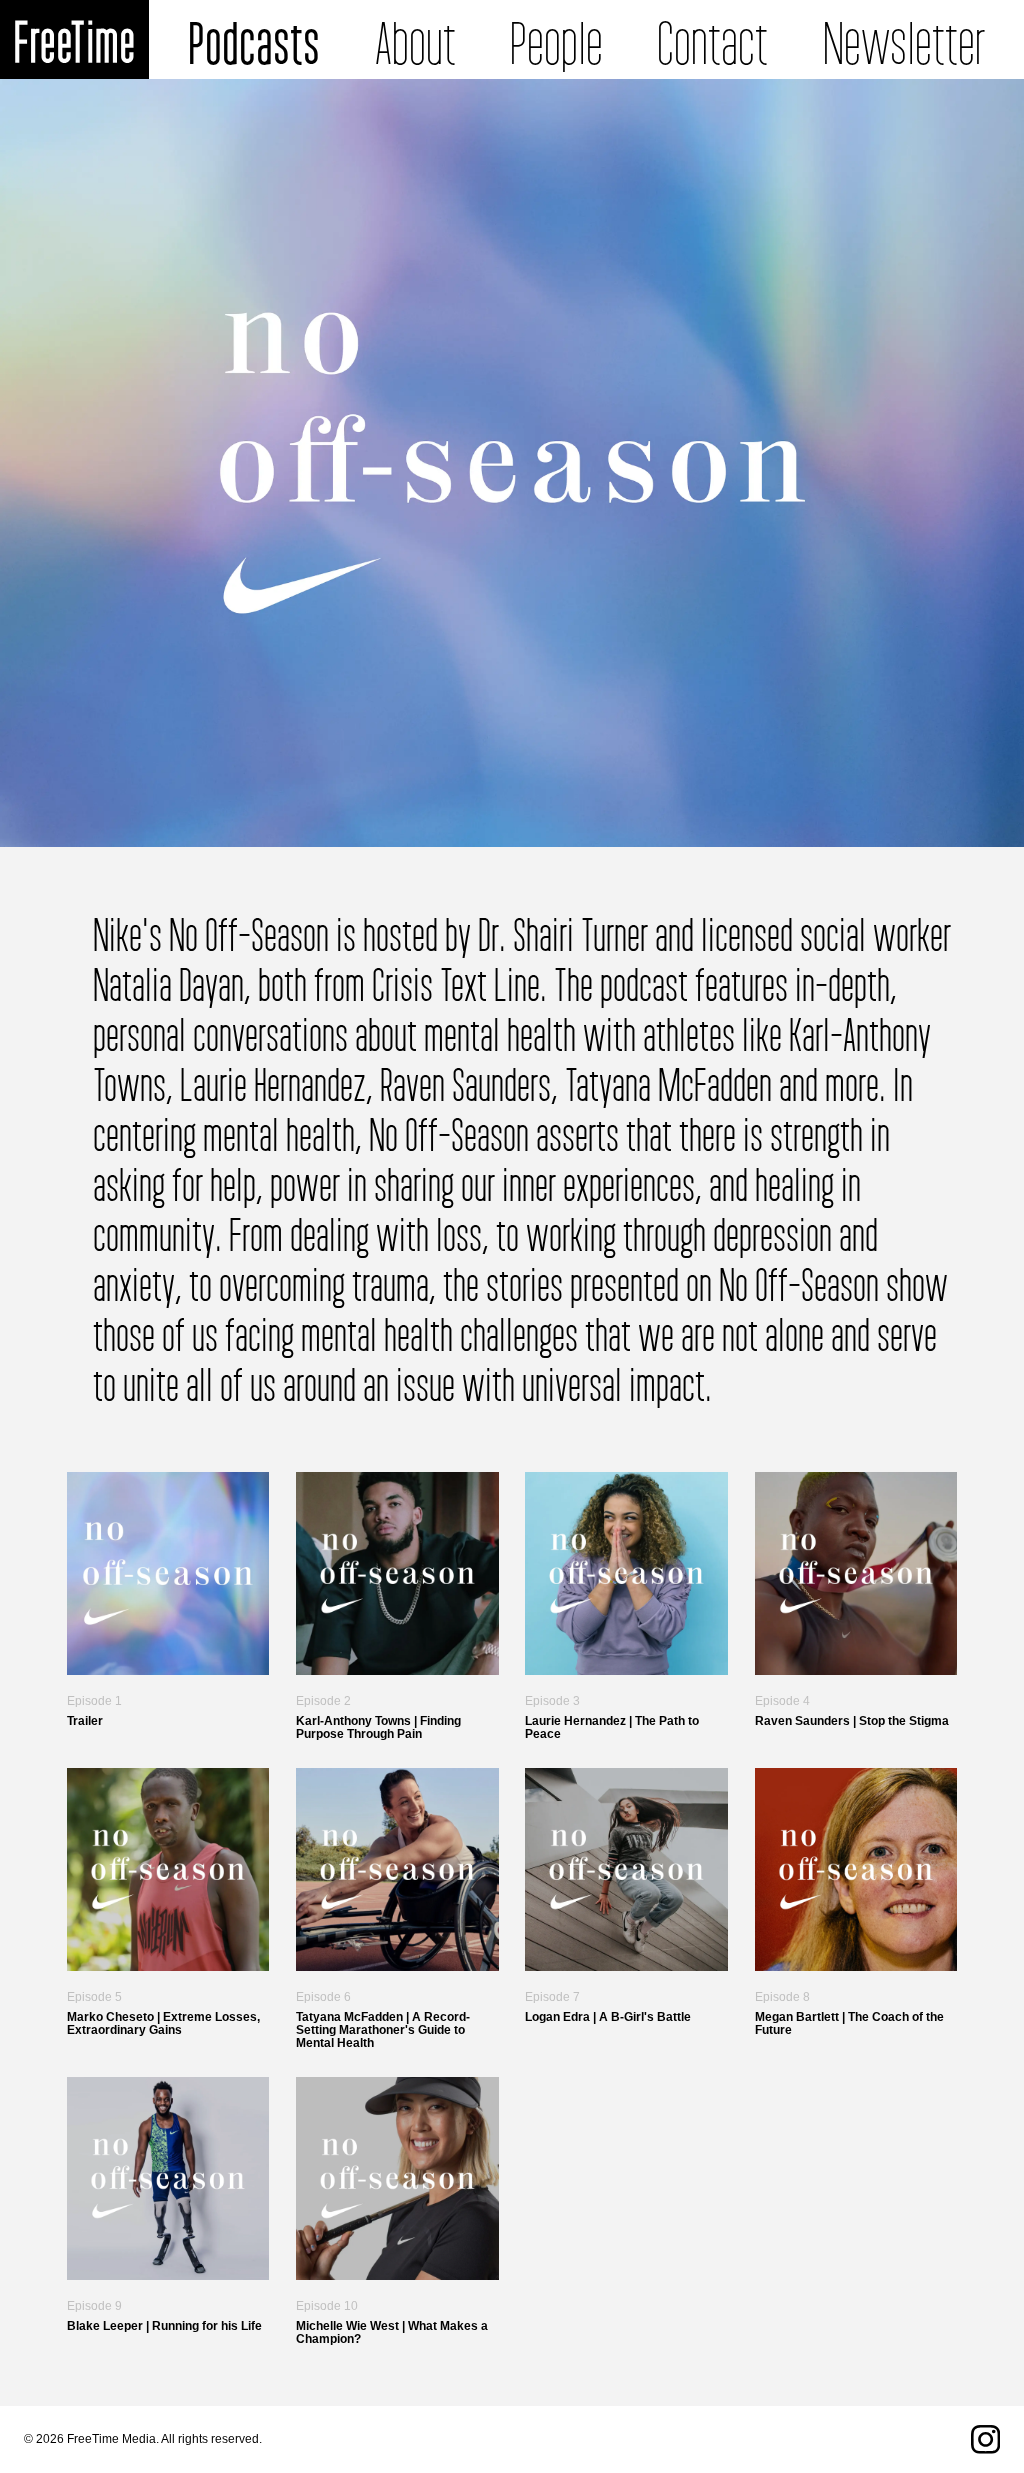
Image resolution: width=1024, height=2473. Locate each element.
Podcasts (254, 39)
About (415, 39)
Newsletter (904, 39)
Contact (712, 39)
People (556, 39)
